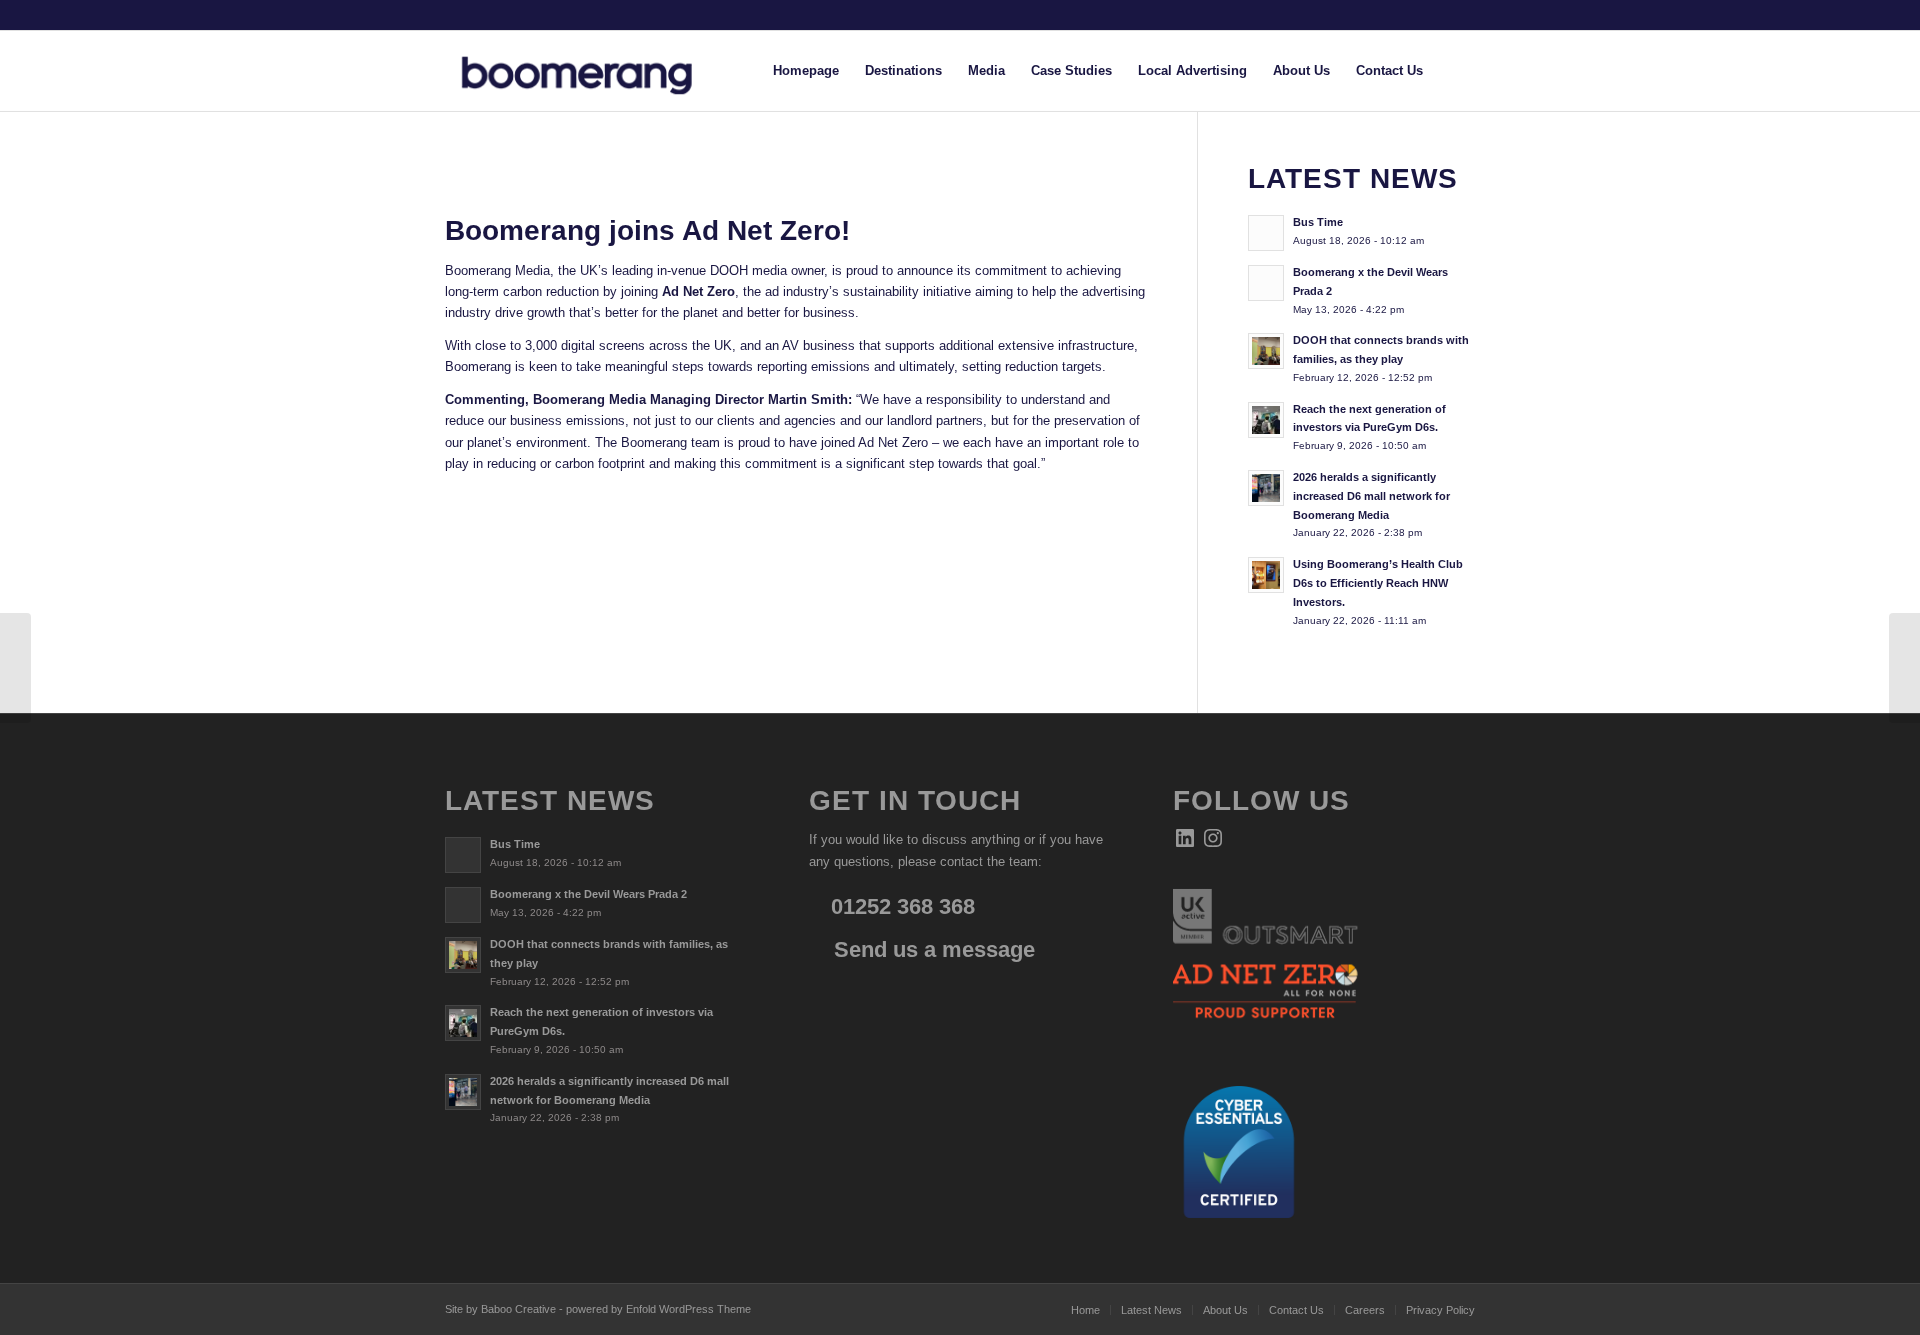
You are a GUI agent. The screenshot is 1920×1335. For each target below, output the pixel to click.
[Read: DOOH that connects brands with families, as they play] (1266, 351)
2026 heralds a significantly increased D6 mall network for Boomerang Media (1371, 496)
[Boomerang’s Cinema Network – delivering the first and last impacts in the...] (15, 668)
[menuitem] (806, 71)
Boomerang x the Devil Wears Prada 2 (588, 894)
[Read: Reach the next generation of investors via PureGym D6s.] (1266, 420)
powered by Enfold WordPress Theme (658, 1309)
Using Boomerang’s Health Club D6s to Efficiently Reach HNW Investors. (1378, 583)
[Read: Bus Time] (1266, 233)
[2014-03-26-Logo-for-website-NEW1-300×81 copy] (593, 71)
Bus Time (1318, 222)
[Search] (1455, 71)
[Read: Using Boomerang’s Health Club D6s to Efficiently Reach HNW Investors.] (1266, 575)
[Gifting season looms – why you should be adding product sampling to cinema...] (1904, 668)
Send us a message (931, 949)
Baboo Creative (518, 1309)
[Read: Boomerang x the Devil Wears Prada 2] (1266, 283)
